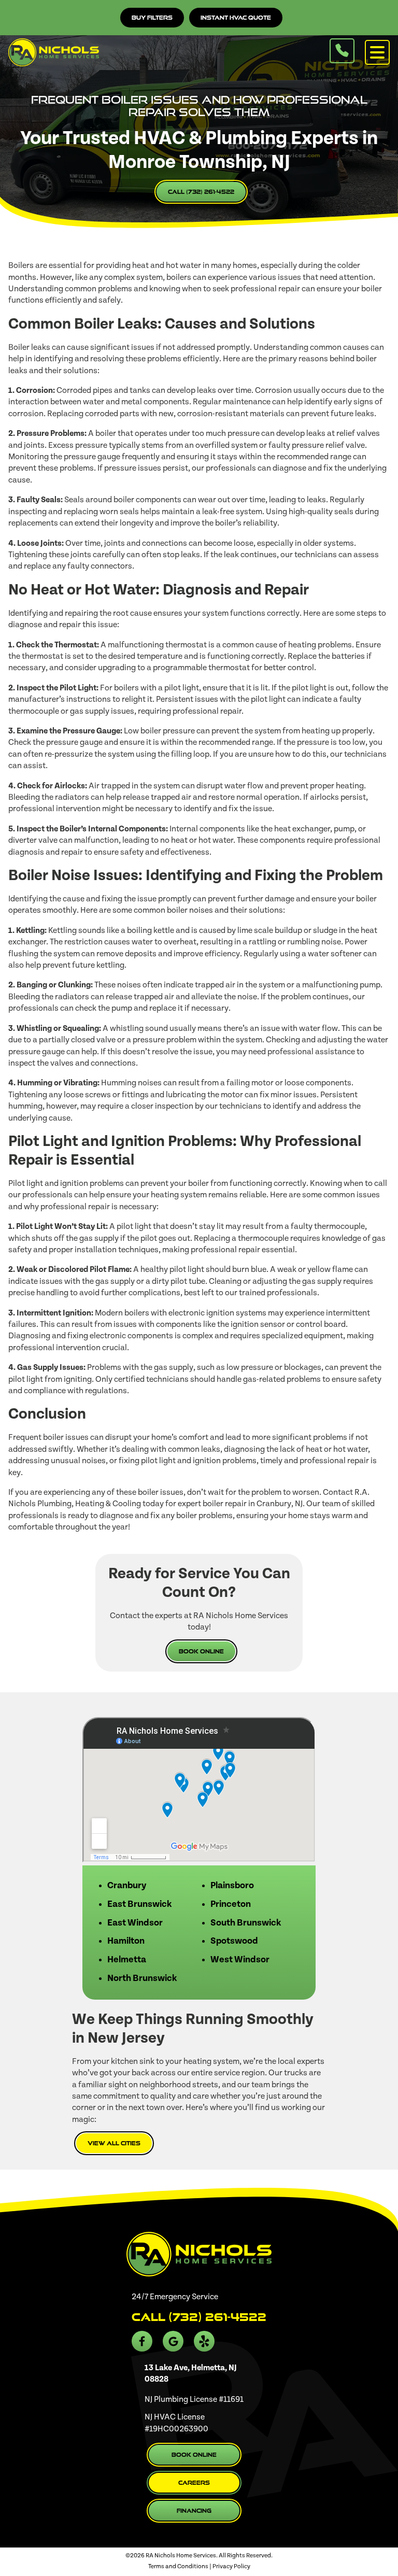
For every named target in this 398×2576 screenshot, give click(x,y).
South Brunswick (246, 1923)
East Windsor (135, 1923)
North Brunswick (142, 1978)
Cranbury (127, 1886)
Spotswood (234, 1941)
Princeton (231, 1904)
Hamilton (126, 1941)
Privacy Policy (231, 2566)
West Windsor (240, 1960)
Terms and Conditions (178, 2566)
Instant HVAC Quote (236, 18)
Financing (194, 2511)
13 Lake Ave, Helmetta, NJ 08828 (191, 2373)
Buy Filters (152, 18)
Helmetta (127, 1960)
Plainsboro (232, 1886)
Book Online (201, 1651)
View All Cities (114, 2143)
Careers (194, 2483)
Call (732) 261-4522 (201, 192)
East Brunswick (139, 1904)
